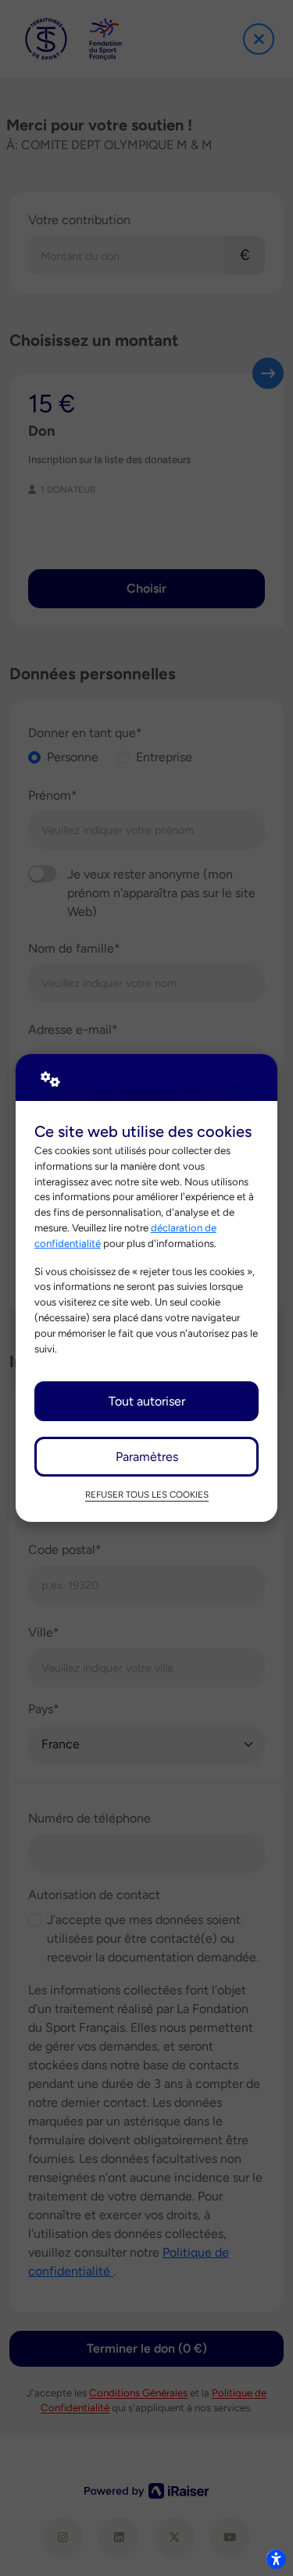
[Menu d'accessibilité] (276, 2559)
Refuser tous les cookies (147, 1495)
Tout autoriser (147, 1401)
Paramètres (147, 1457)
